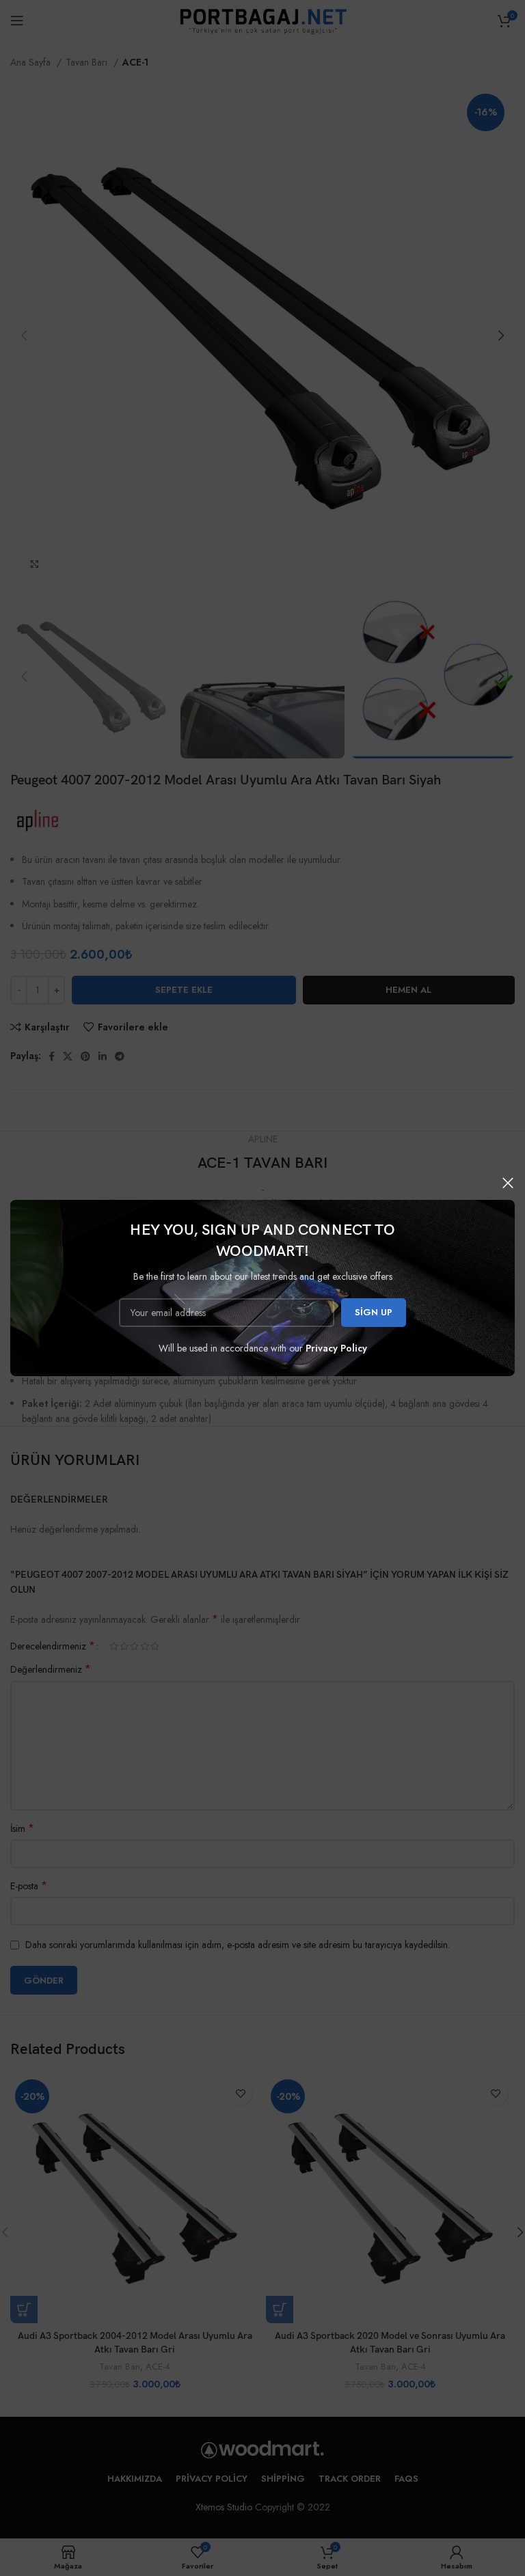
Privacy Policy (336, 1348)
